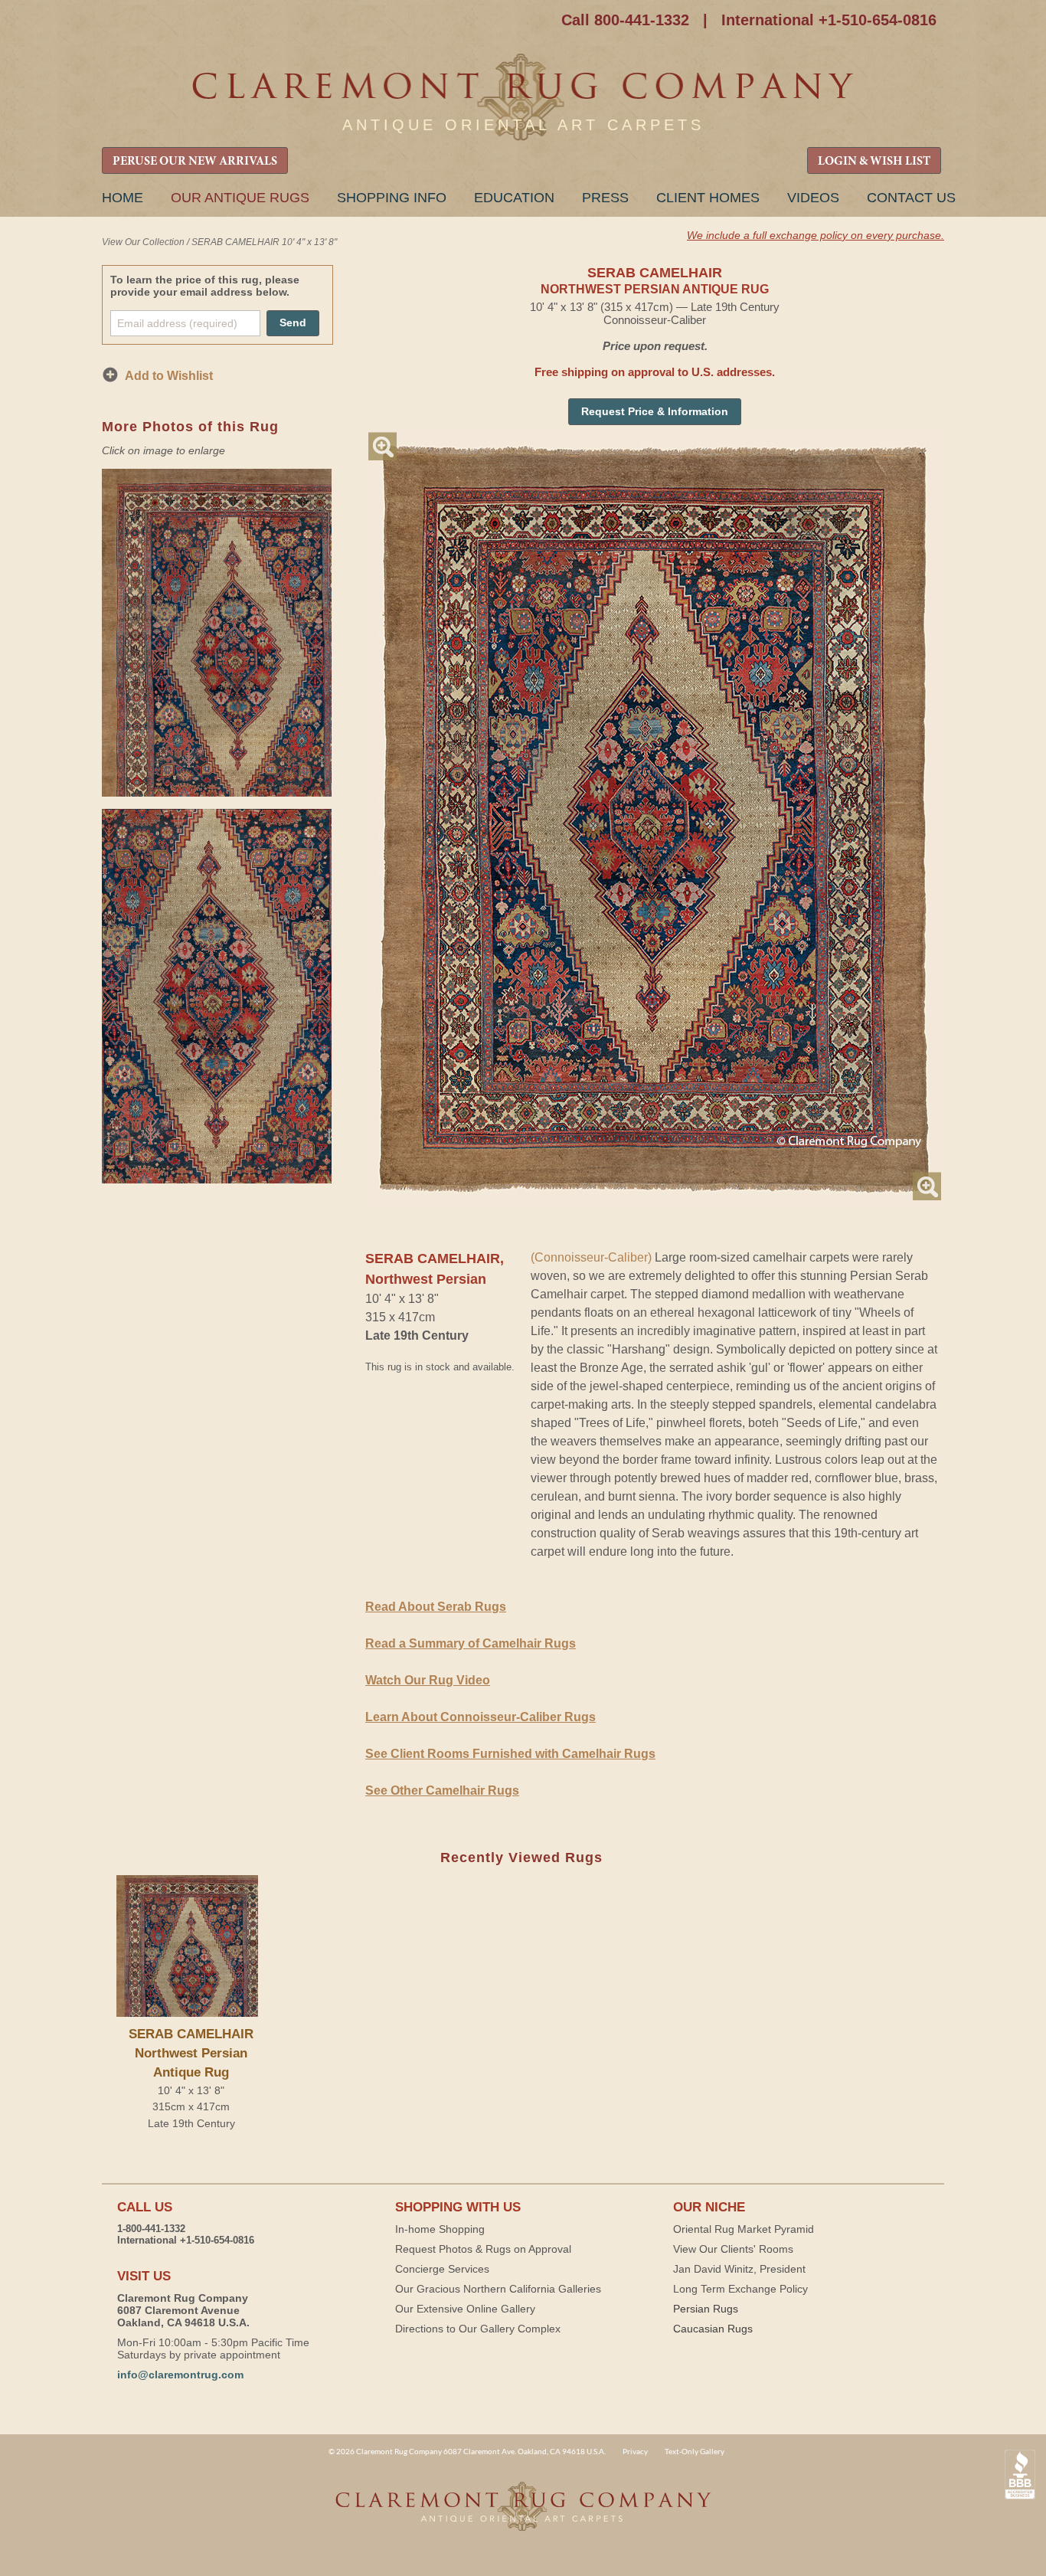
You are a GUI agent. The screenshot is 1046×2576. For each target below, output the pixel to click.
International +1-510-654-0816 (829, 20)
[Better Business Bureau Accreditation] (1020, 2475)
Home (123, 198)
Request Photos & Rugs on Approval (483, 2249)
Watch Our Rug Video (428, 1680)
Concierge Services (442, 2269)
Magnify (382, 446)
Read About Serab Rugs (436, 1607)
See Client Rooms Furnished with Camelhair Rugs (510, 1754)
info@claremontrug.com (180, 2375)
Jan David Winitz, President (739, 2269)
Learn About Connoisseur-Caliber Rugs (481, 1717)
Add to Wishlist (169, 376)
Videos (813, 198)
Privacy (635, 2451)
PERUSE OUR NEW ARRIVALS (195, 162)
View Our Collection (143, 242)
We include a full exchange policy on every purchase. (816, 235)
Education (514, 198)
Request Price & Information (655, 411)
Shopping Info (392, 198)
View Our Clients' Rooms (733, 2249)
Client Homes (708, 198)
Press (605, 198)
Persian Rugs (706, 2309)
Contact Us (911, 198)
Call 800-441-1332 (625, 20)
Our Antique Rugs (240, 198)
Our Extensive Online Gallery (465, 2309)
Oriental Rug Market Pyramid (744, 2229)
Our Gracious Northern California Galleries (498, 2289)
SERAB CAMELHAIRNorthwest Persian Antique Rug (191, 2053)
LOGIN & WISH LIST (874, 162)
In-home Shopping (440, 2229)
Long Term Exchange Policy (740, 2289)
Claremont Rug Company (523, 98)
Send (293, 322)
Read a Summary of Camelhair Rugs (471, 1643)
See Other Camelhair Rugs (442, 1790)
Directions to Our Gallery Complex (478, 2329)
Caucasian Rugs (713, 2329)
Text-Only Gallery (695, 2451)
